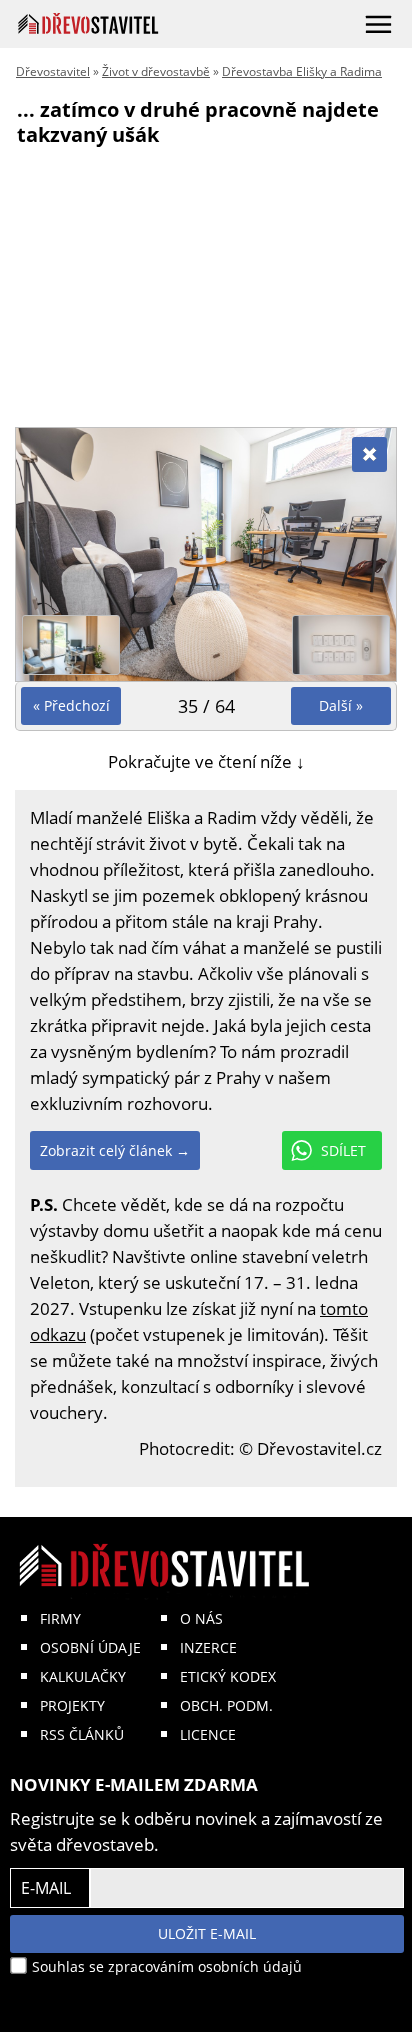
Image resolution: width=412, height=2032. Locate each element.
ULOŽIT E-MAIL (207, 1933)
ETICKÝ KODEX (228, 1676)
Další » (341, 705)
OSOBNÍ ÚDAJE (90, 1647)
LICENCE (208, 1734)
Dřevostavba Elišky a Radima (302, 71)
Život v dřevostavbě (156, 71)
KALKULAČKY (83, 1676)
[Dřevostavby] (88, 23)
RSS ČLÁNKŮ (82, 1734)
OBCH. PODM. (226, 1705)
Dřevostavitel (53, 71)
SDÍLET (343, 1150)
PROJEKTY (72, 1705)
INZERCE (208, 1647)
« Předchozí (71, 705)
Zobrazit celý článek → (115, 1150)
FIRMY (60, 1618)
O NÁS (201, 1618)
